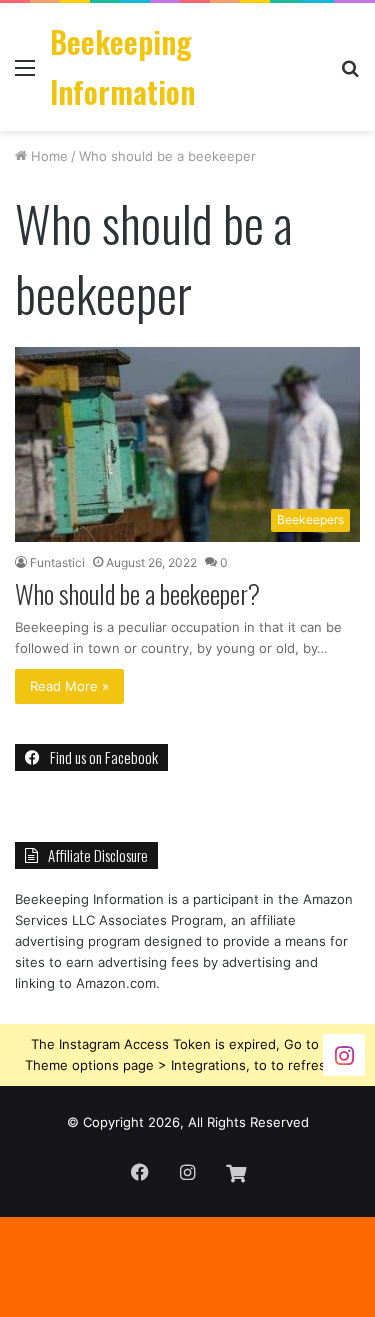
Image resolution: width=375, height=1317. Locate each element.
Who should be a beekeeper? (137, 593)
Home (47, 156)
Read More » (69, 686)
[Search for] (350, 74)
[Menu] (25, 74)
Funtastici (57, 562)
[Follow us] (344, 1053)
